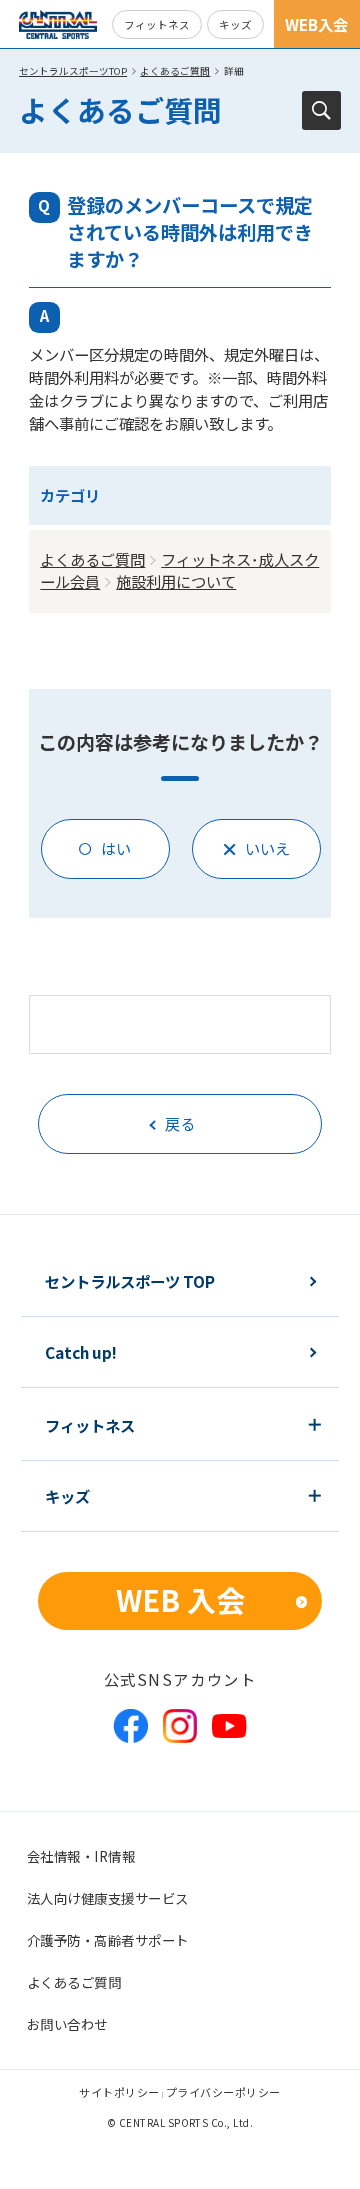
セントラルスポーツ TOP (130, 1281)
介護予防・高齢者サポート (108, 1940)
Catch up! (81, 1352)
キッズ (235, 24)
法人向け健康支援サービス (108, 1898)
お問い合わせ (67, 2024)
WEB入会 (316, 24)
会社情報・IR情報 (81, 1856)
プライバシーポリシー (223, 2092)
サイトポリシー (119, 2092)
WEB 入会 (180, 1599)
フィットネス (157, 24)
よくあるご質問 (175, 71)
